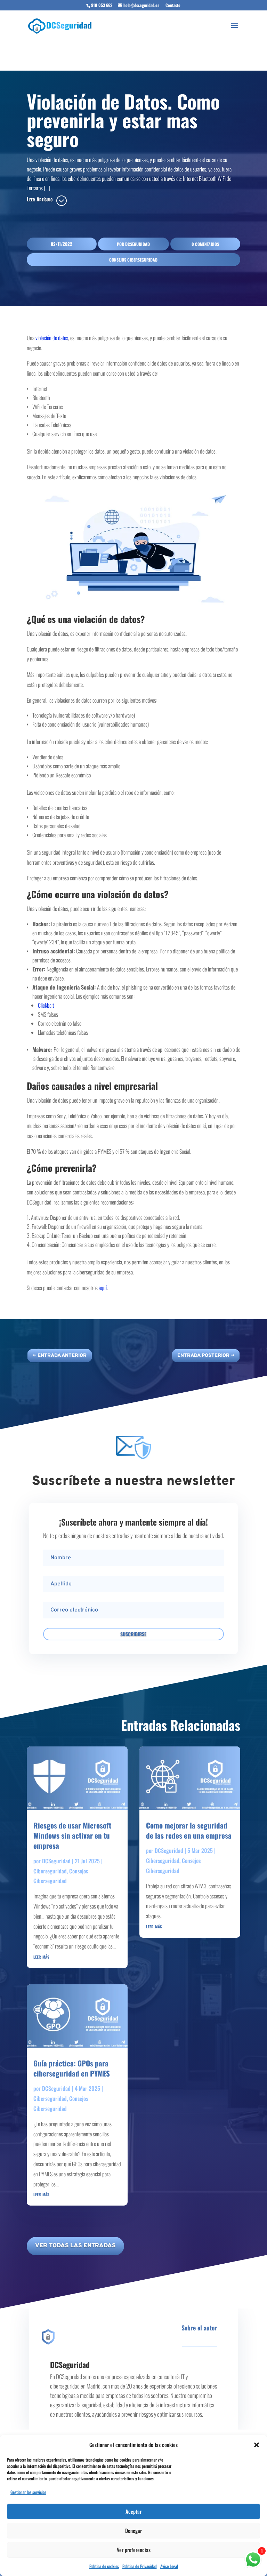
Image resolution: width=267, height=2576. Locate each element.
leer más (41, 1956)
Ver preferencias (134, 2550)
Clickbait (46, 1005)
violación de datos (52, 338)
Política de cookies (104, 2566)
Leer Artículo (40, 199)
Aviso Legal (169, 2566)
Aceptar (133, 2511)
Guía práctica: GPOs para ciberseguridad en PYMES (72, 2068)
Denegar (133, 2530)
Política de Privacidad (140, 2566)
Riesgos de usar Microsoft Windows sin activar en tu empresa (72, 1835)
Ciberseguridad (50, 1871)
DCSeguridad (137, 244)
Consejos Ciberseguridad (133, 260)
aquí (103, 1288)
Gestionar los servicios (28, 2492)
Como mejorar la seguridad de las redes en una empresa (189, 1830)
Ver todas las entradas (75, 2246)
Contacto (173, 5)
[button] (257, 2445)
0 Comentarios (205, 244)
